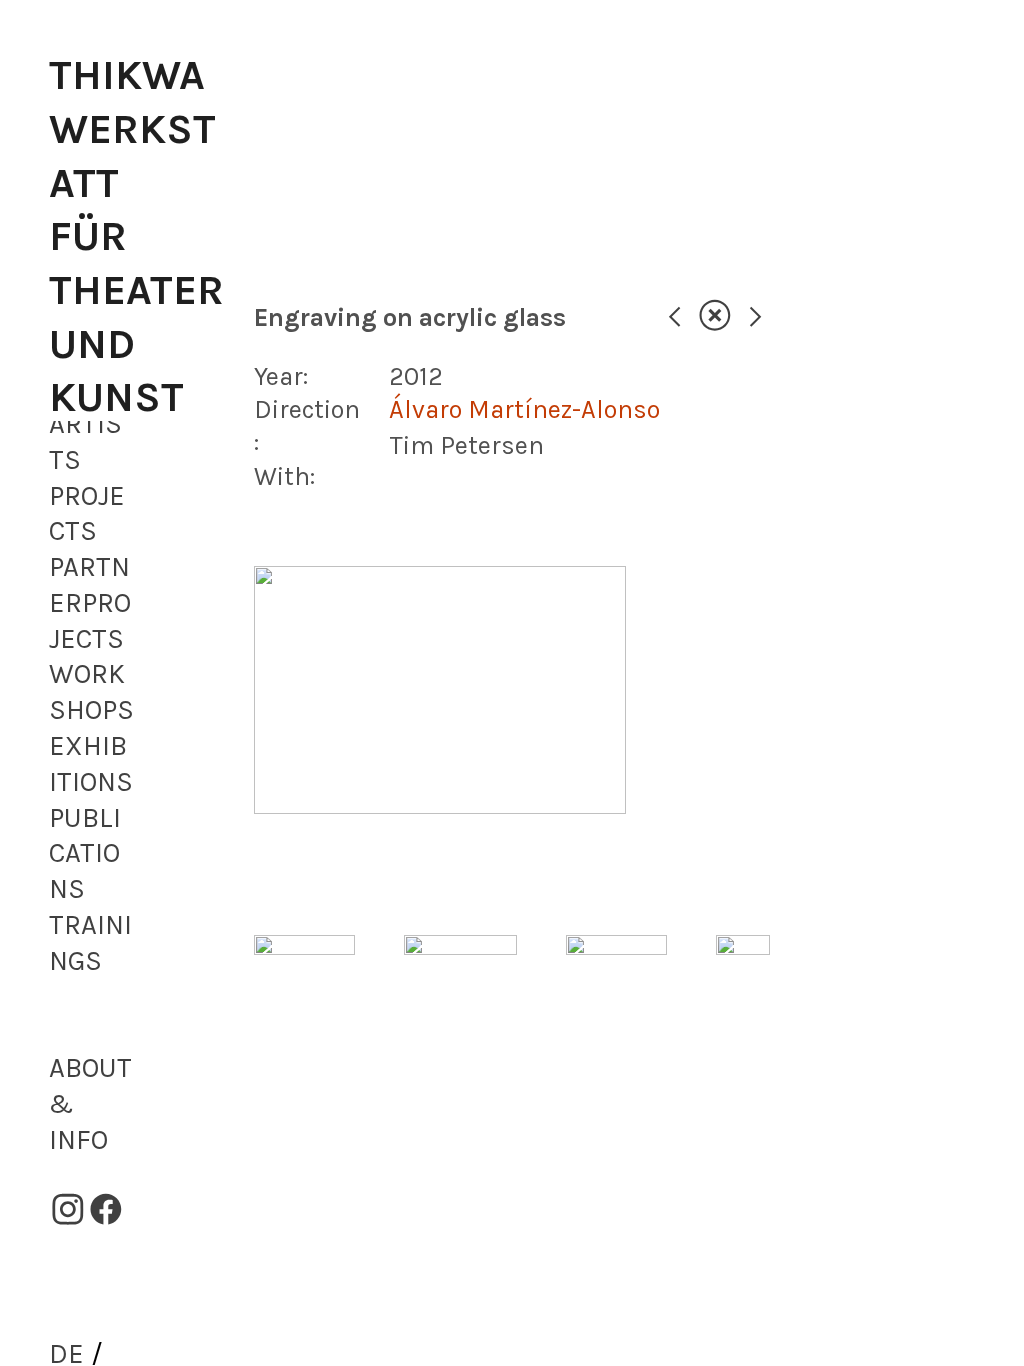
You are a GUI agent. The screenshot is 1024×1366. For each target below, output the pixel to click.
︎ (715, 317)
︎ (68, 1211)
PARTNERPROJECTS (90, 603)
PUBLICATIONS (85, 854)
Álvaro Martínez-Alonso (524, 409)
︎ (106, 1211)
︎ (674, 317)
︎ (755, 317)
